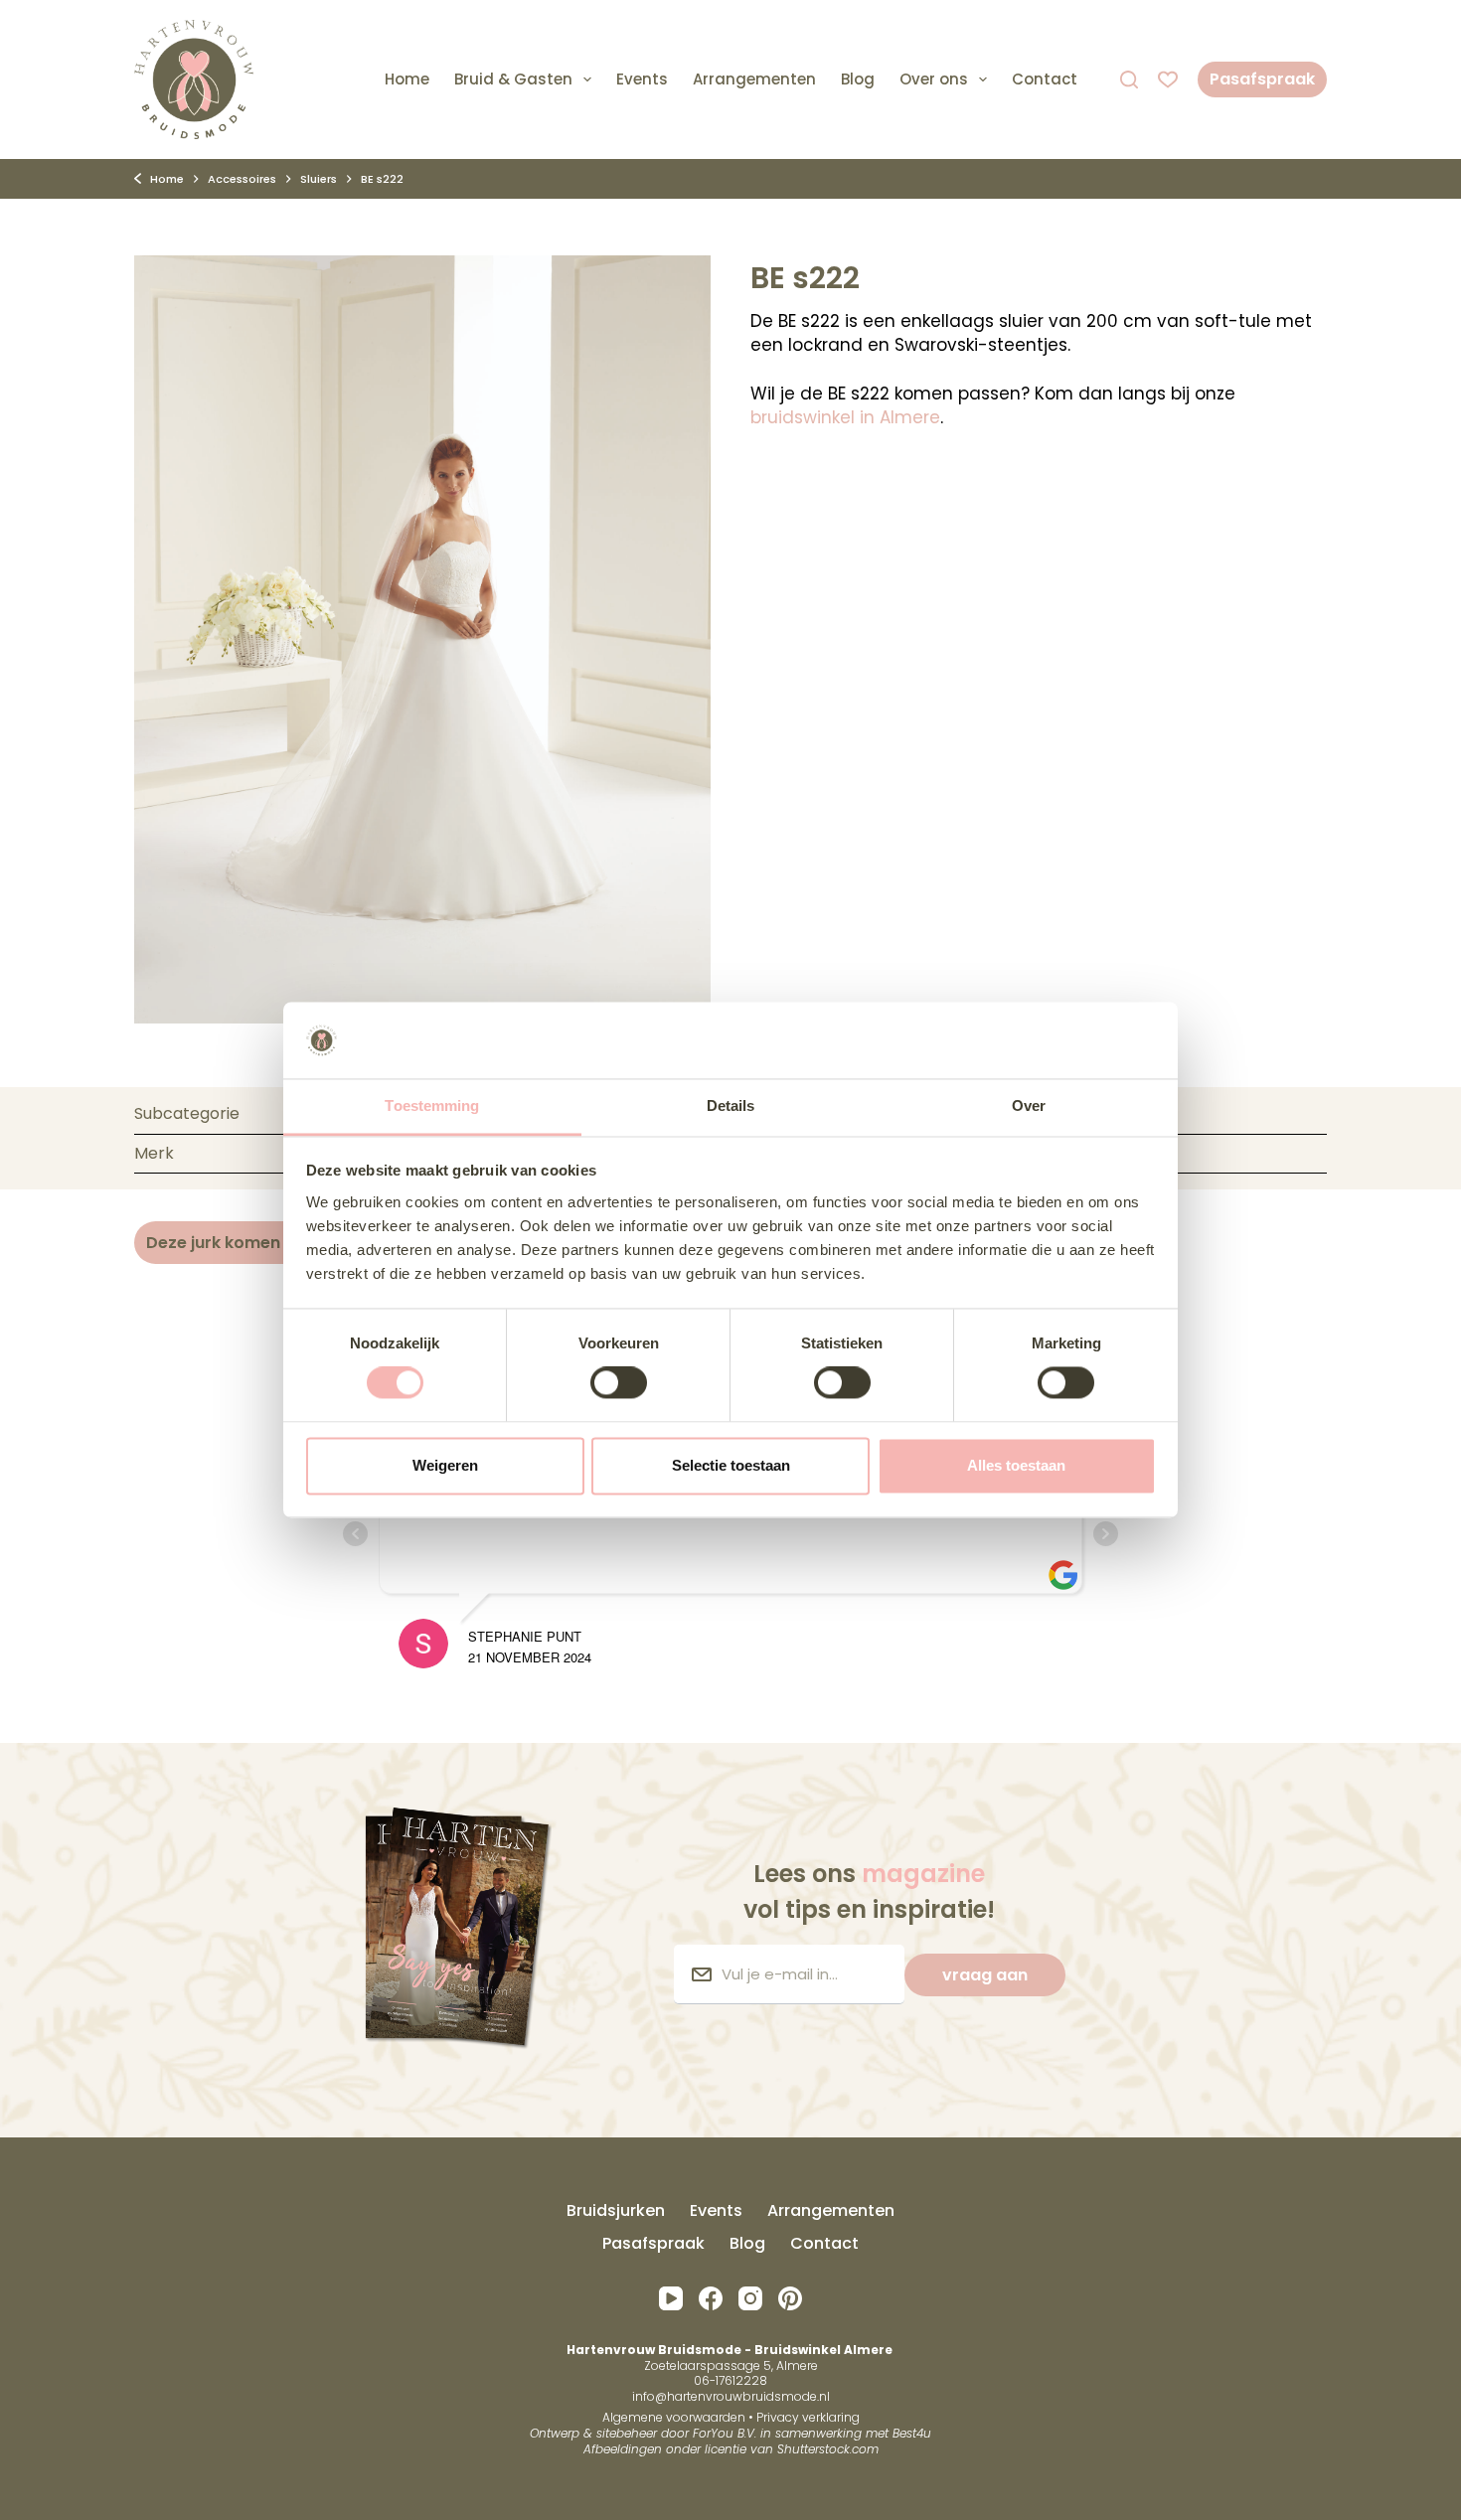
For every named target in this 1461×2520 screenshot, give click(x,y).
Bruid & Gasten (513, 79)
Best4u (912, 2433)
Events (642, 79)
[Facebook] (711, 2298)
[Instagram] (750, 2298)
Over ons (934, 79)
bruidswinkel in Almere (845, 417)
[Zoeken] (1129, 79)
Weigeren (445, 1465)
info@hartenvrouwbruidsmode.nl (731, 2396)
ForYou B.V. (725, 2433)
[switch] (619, 1383)
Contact (1045, 79)
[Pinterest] (790, 2298)
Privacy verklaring (808, 2417)
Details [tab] (731, 1105)
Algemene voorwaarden (674, 2417)
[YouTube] (671, 2298)
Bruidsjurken (616, 2211)
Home (407, 79)
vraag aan (985, 1975)
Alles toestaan (1016, 1465)
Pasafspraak (1262, 79)
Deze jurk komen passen (245, 1243)
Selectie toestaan (731, 1465)
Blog (858, 79)
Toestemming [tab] (432, 1105)
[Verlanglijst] (1168, 79)
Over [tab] (1029, 1105)
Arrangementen (754, 79)
